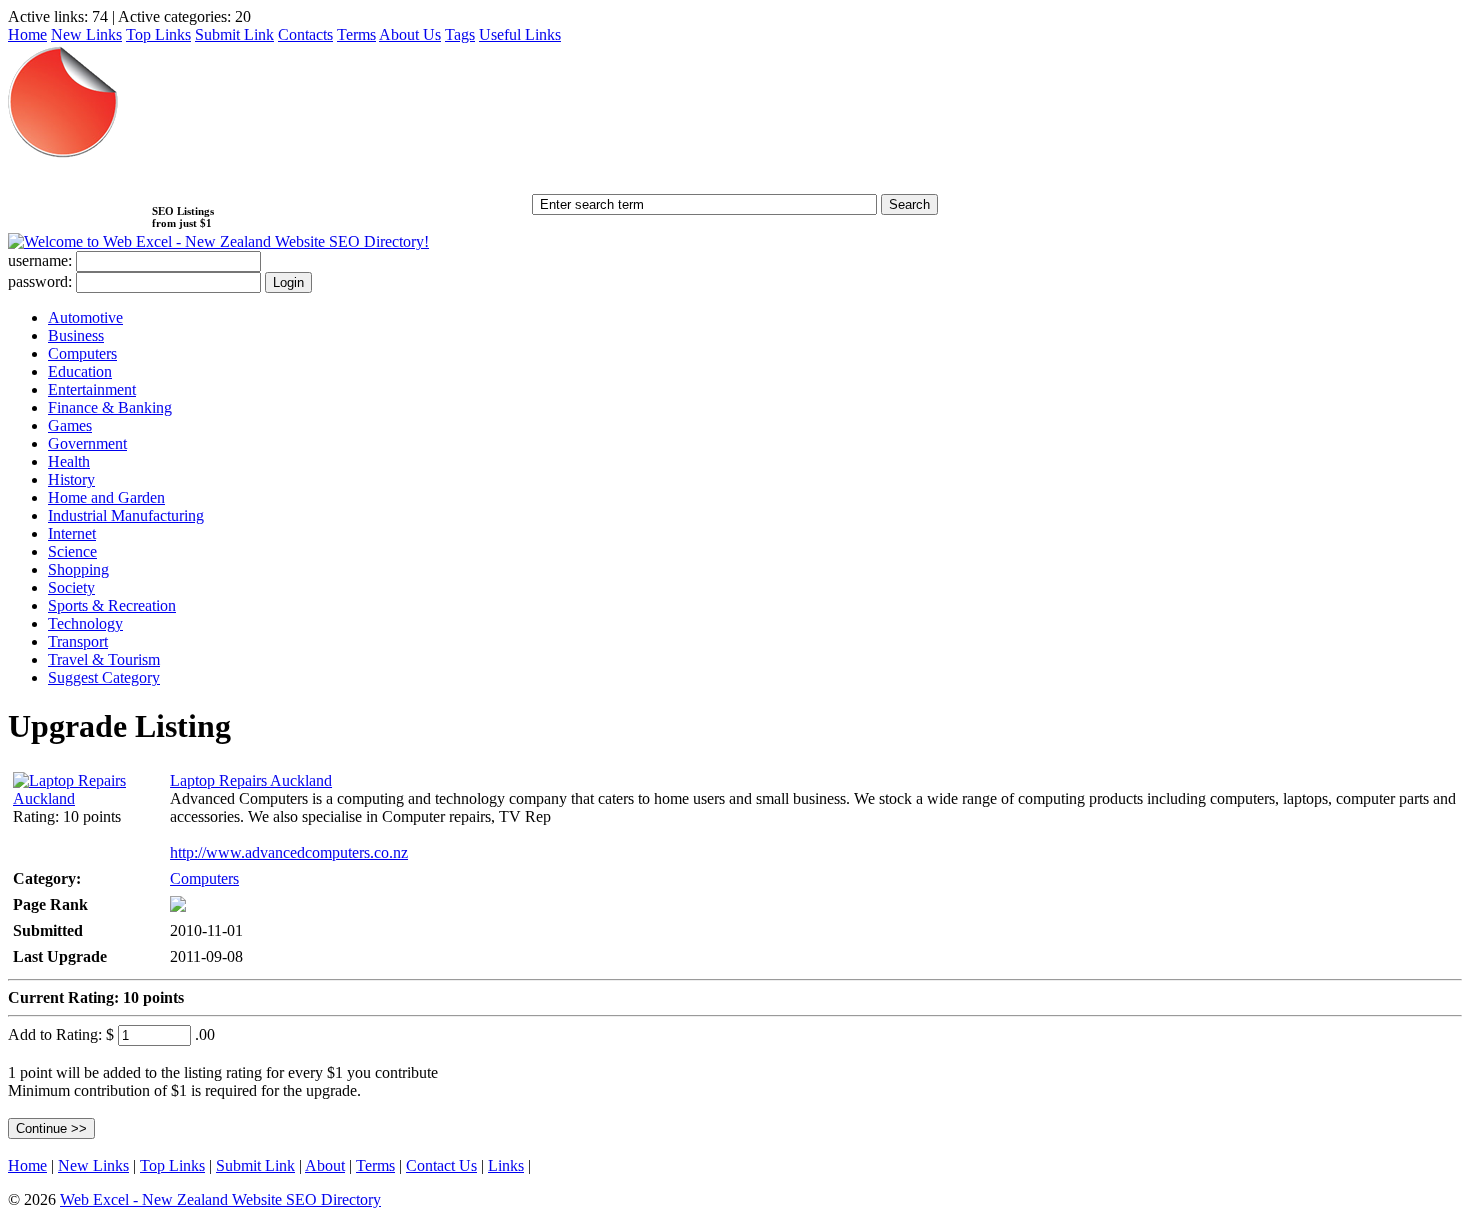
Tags (460, 34)
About (325, 1165)
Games (70, 425)
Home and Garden (106, 497)
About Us (410, 34)
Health (69, 461)
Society (71, 587)
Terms (356, 34)
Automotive (85, 317)
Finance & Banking (110, 407)
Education (80, 371)
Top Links (158, 34)
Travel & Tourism (104, 659)
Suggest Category (104, 677)
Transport (78, 641)
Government (87, 443)
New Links (86, 34)
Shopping (78, 569)
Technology (85, 623)
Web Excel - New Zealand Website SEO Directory (220, 1199)
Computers (82, 353)
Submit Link (234, 34)
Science (72, 551)
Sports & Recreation (112, 605)
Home (27, 34)
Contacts (305, 34)
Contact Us (441, 1165)
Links (506, 1165)
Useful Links (520, 34)
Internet (72, 533)
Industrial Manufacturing (126, 515)
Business (76, 335)
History (71, 479)
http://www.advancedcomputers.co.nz (289, 852)
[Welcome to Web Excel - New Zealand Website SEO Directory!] (218, 241)
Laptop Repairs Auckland (251, 780)
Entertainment (92, 389)
